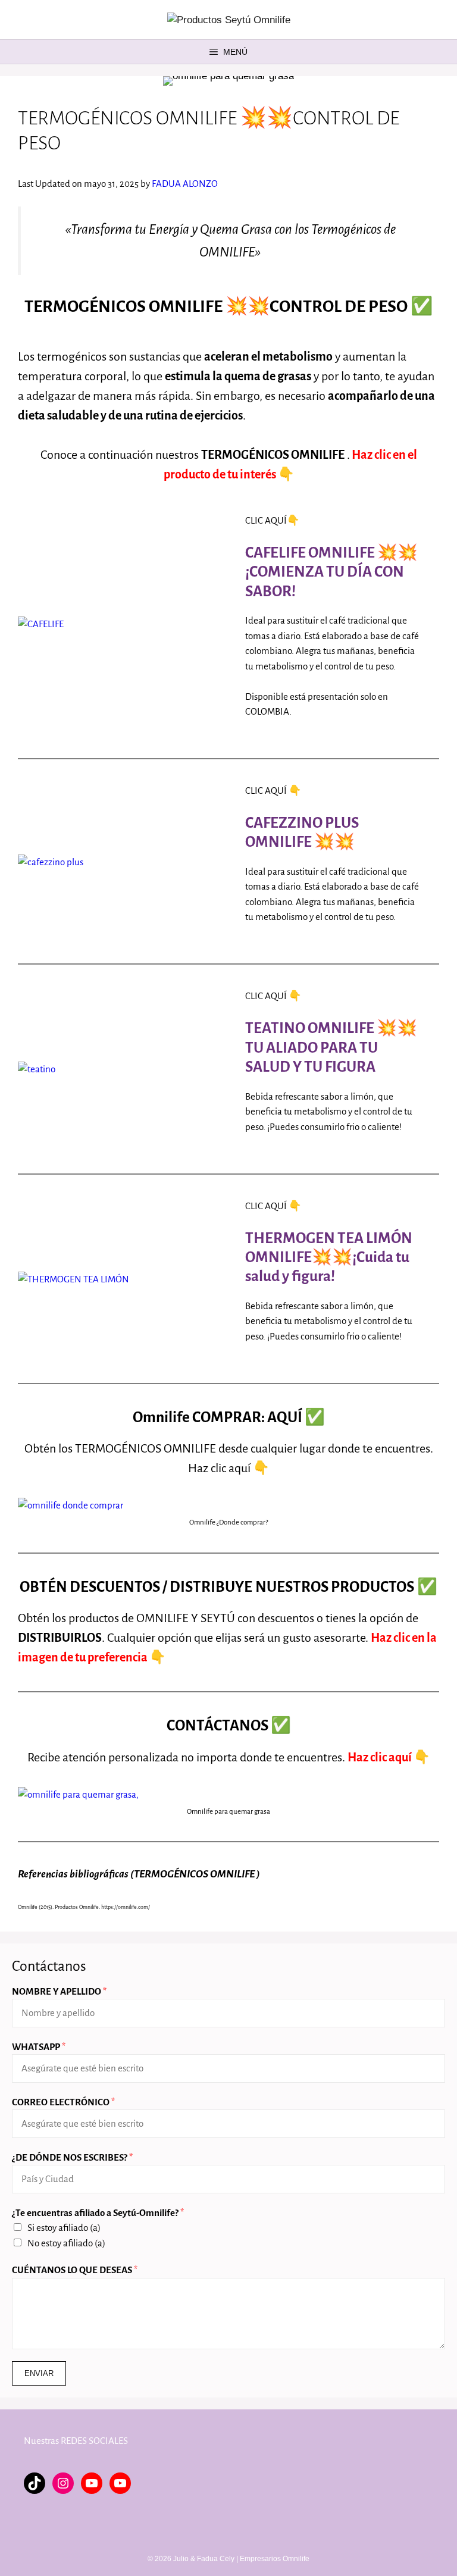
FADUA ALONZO (185, 184)
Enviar (39, 2373)
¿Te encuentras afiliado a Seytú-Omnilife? (98, 2213)
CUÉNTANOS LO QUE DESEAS (75, 2270)
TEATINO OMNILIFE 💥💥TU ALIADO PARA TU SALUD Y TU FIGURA (331, 1047)
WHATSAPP (39, 2047)
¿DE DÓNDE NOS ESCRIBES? (72, 2157)
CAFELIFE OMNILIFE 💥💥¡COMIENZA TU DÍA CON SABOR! (331, 572)
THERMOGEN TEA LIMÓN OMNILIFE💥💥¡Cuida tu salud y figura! (329, 1257)
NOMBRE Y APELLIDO (59, 1991)
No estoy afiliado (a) (66, 2243)
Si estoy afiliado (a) (64, 2228)
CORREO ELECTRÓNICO (63, 2102)
